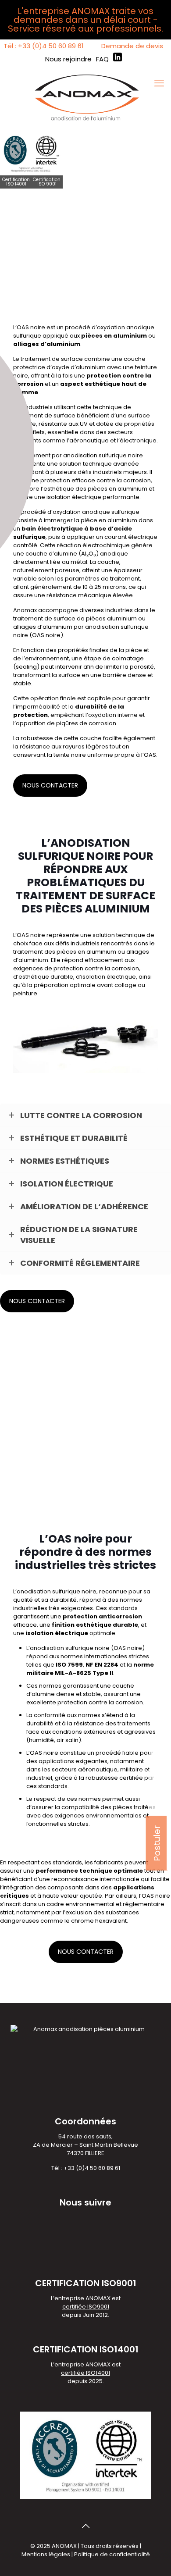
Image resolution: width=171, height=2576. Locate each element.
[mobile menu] (159, 83)
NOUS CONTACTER (50, 785)
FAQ (102, 59)
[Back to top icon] (85, 2526)
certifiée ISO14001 (85, 2373)
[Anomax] (85, 96)
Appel (160, 1747)
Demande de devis (132, 46)
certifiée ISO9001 (86, 2307)
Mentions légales (46, 2554)
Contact (160, 1774)
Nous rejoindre (68, 59)
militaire (132, 1769)
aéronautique (89, 440)
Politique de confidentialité (112, 2554)
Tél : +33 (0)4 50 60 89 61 (44, 46)
